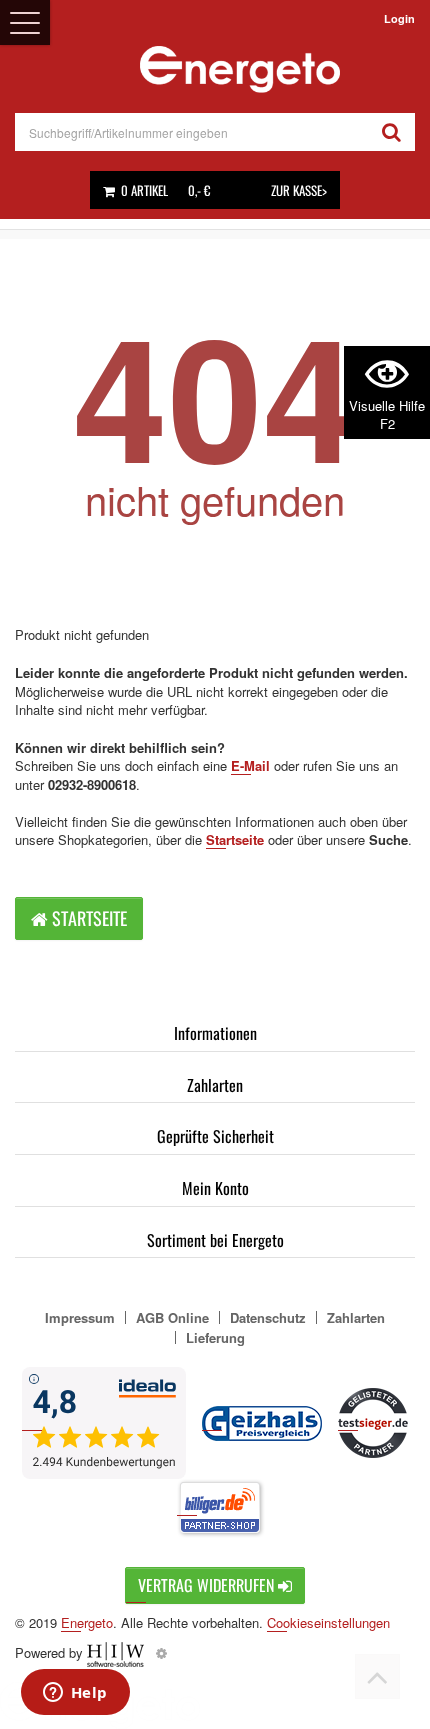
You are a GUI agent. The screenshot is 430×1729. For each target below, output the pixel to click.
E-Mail (250, 765)
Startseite (235, 839)
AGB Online (172, 1317)
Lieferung (215, 1337)
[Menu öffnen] (25, 22)
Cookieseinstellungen (328, 1623)
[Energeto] (240, 69)
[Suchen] (391, 132)
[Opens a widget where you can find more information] (75, 1694)
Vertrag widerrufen (208, 1585)
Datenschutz (268, 1317)
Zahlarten (215, 1085)
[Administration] (161, 1652)
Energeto (87, 1622)
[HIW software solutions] (117, 1652)
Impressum (80, 1317)
